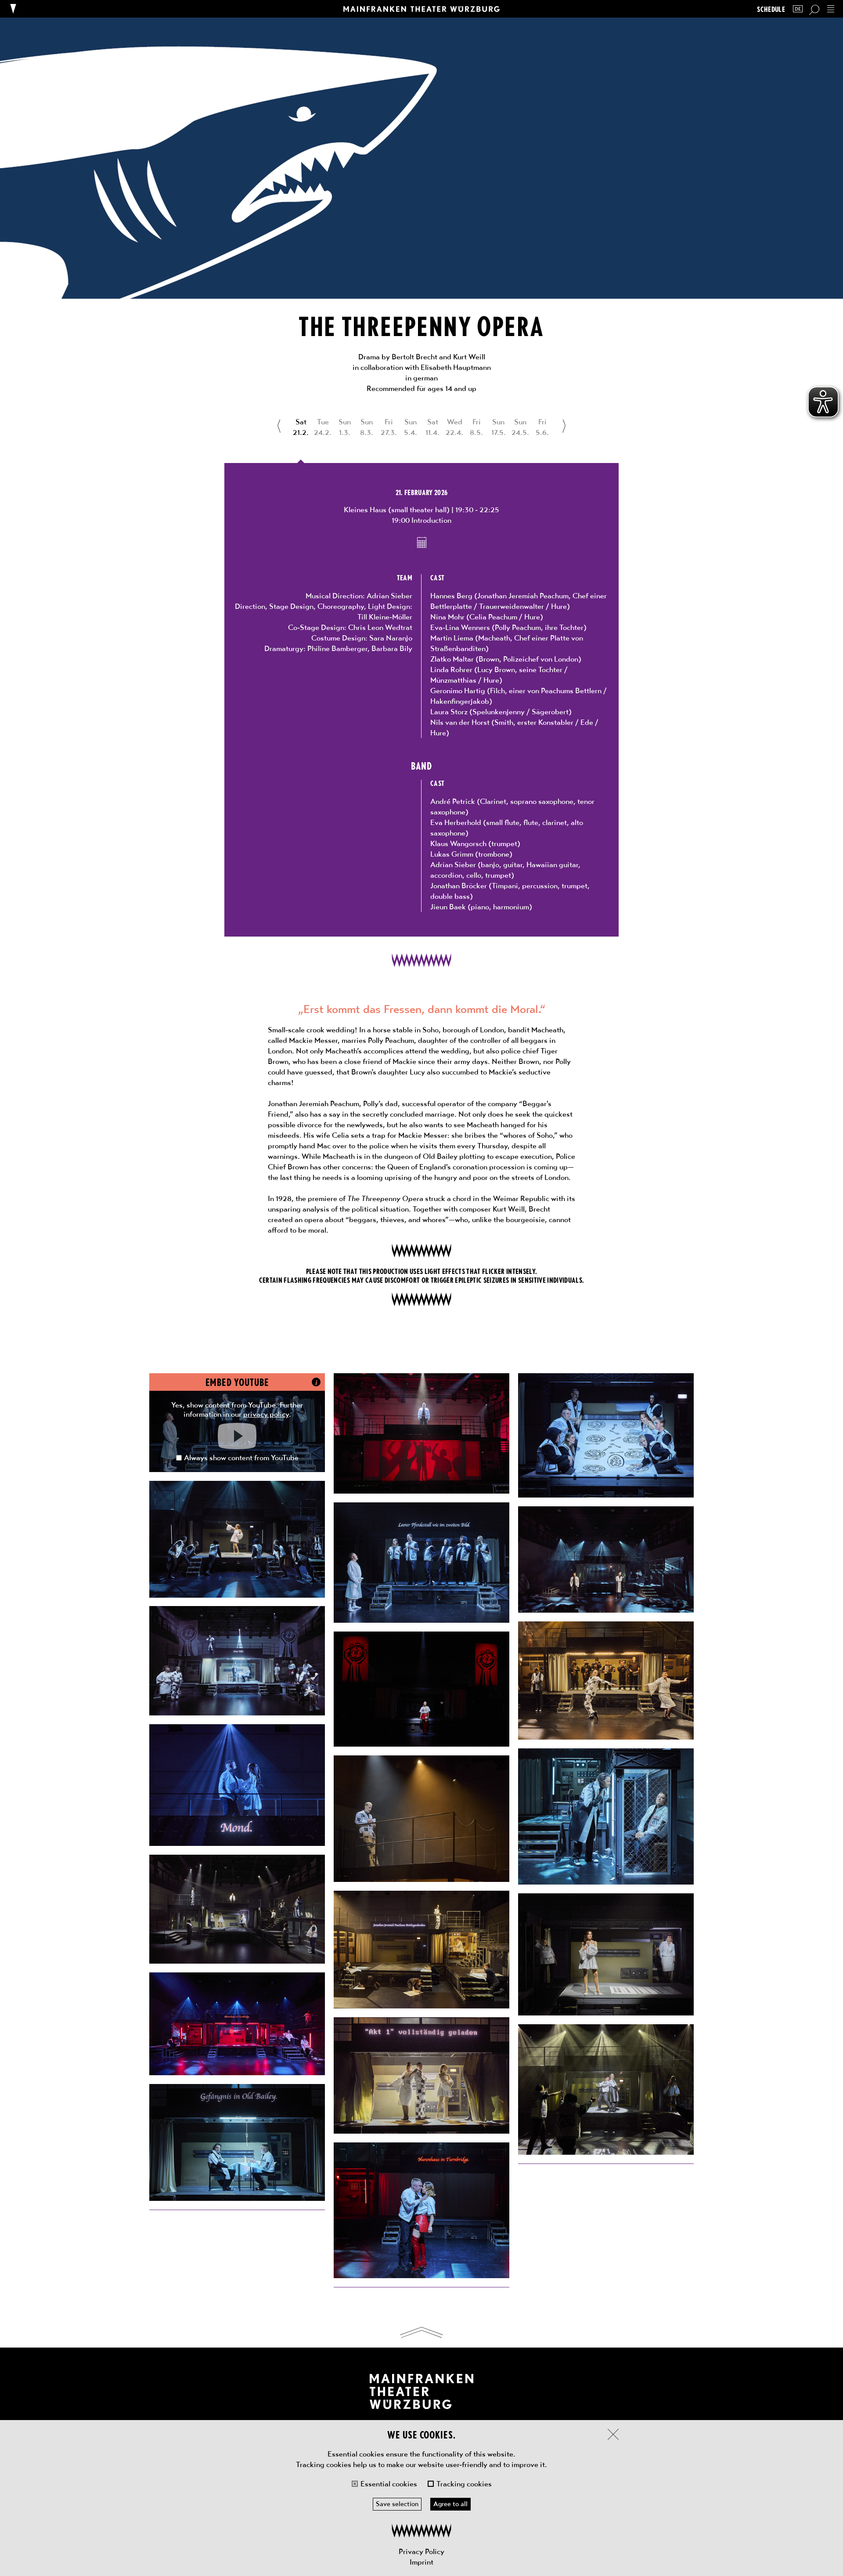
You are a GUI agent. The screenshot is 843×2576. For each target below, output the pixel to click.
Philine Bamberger (337, 648)
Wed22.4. (454, 427)
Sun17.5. (499, 427)
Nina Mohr (447, 617)
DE (798, 9)
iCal (422, 543)
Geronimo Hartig (458, 691)
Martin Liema (452, 638)
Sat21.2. (301, 427)
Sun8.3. (367, 427)
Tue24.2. (323, 427)
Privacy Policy (421, 2551)
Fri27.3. (389, 427)
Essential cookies (389, 2484)
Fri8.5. (476, 427)
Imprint (421, 2562)
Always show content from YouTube (241, 1458)
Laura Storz (449, 712)
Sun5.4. (411, 427)
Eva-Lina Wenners (460, 627)
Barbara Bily (392, 648)
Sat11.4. (432, 427)
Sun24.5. (520, 427)
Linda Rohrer (451, 669)
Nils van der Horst (460, 722)
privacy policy (266, 1414)
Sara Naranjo (391, 638)
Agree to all (450, 2504)
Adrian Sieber (389, 596)
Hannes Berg (451, 596)
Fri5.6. (542, 427)
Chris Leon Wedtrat (380, 627)
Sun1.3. (345, 427)
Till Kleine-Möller (385, 617)
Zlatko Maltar (452, 659)
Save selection (397, 2504)
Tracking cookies (464, 2484)
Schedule (771, 9)
